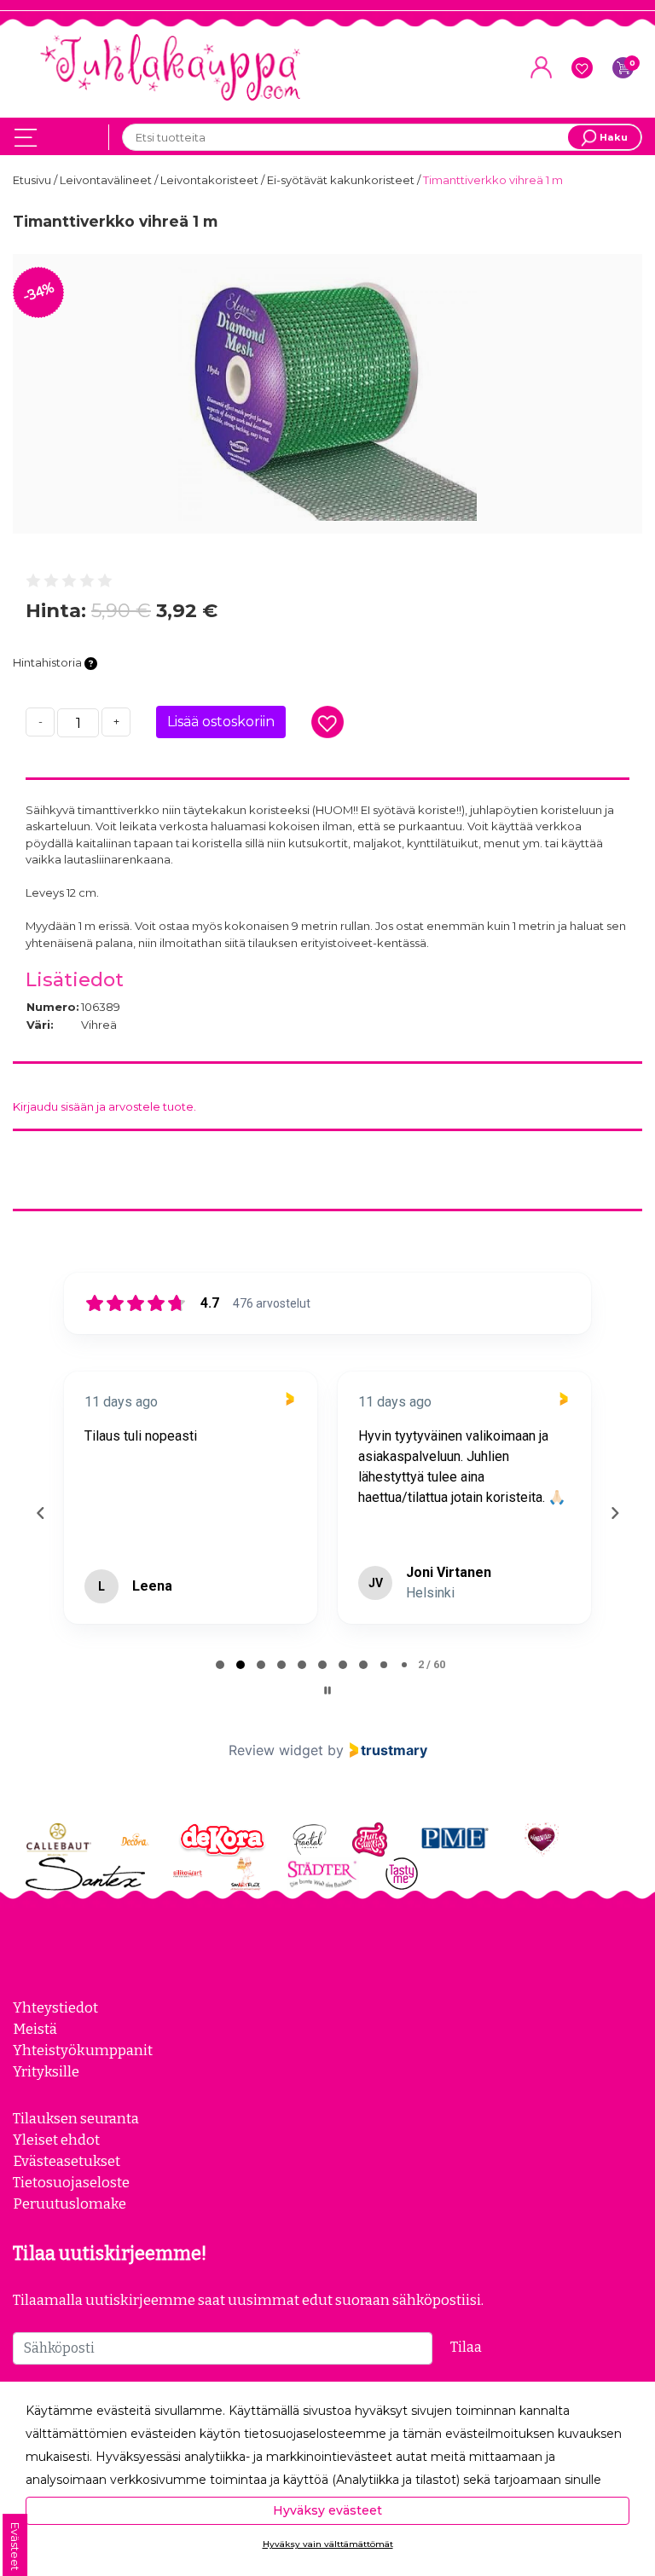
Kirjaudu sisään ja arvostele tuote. (104, 1106)
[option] (327, 394)
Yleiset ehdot (56, 2140)
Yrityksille (46, 2071)
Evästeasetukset (67, 2161)
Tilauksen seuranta (76, 2118)
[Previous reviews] (40, 1513)
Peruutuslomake (70, 2203)
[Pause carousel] (327, 1690)
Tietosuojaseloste (71, 2182)
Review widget (276, 1750)
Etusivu (33, 180)
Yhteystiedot (55, 2007)
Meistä (35, 2029)
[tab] (220, 1665)
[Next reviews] (614, 1513)
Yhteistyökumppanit (83, 2050)
